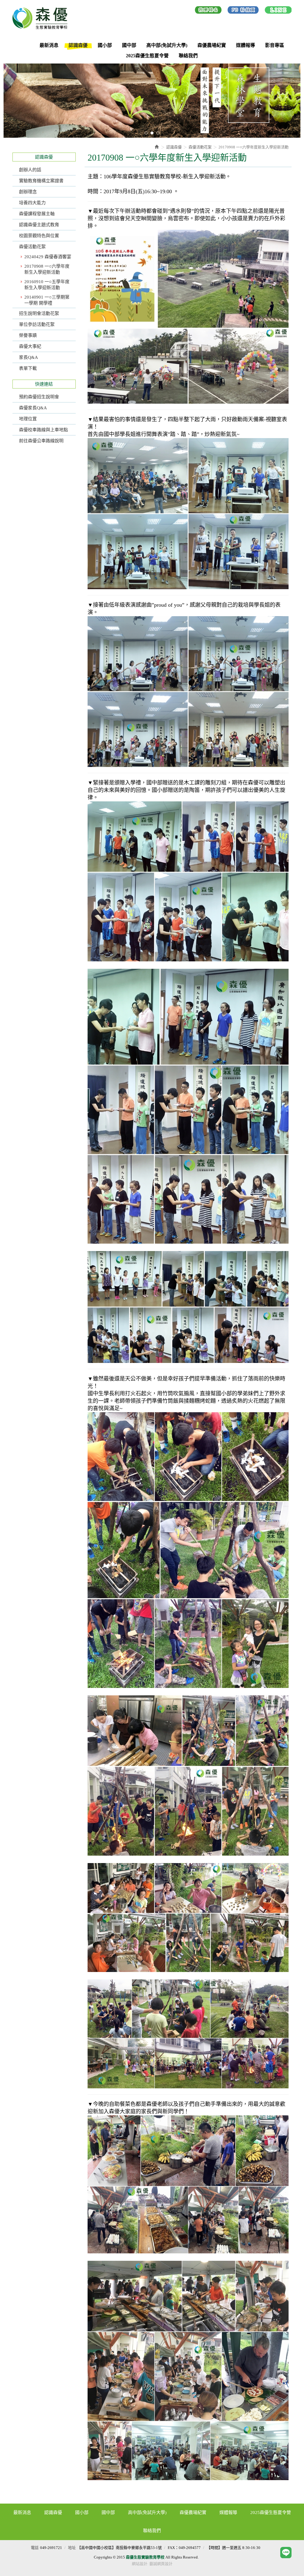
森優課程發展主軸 (37, 214)
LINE (278, 11)
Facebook (243, 11)
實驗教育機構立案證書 (41, 181)
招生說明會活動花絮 (39, 313)
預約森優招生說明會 (39, 397)
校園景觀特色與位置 (39, 236)
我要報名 (208, 11)
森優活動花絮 (32, 247)
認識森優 (174, 147)
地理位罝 (28, 419)
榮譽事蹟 (28, 335)
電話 (35, 2548)
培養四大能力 (32, 203)
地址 (72, 2548)
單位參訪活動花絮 (37, 324)
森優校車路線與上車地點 (43, 430)
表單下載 (28, 368)
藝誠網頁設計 (161, 2564)
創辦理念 (28, 192)
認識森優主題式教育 (39, 225)
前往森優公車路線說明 (41, 441)
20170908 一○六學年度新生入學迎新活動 (47, 269)
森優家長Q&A (33, 408)
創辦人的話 (30, 170)
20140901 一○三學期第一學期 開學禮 (47, 300)
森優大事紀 (30, 346)
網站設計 (140, 2564)
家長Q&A (28, 357)
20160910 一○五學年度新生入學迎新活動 (47, 285)
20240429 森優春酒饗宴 (48, 257)
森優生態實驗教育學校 (42, 18)
